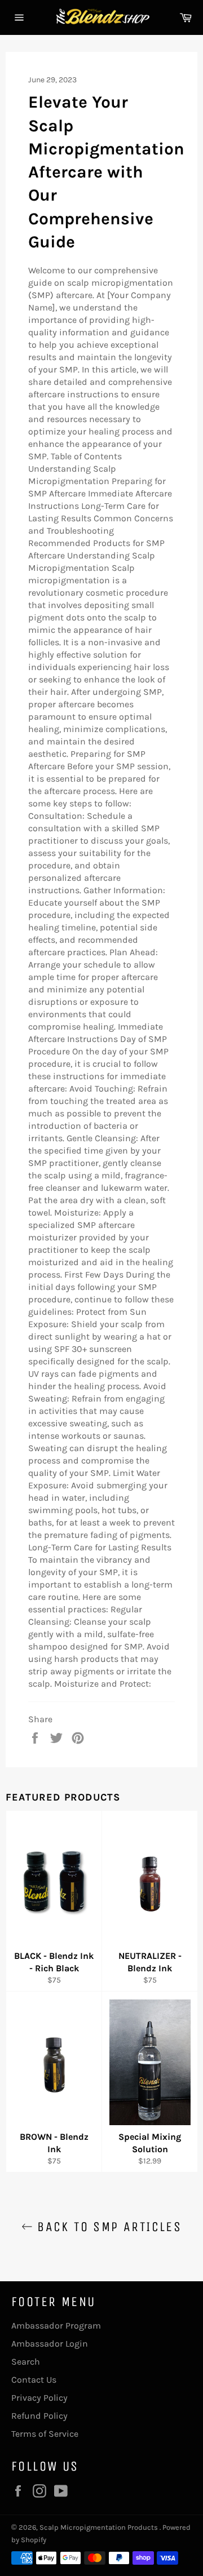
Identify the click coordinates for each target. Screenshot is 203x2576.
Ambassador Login (50, 2344)
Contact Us (34, 2380)
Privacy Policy (39, 2398)
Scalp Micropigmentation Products (100, 2527)
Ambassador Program (56, 2326)
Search (26, 2362)
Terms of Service (45, 2434)
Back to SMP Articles (107, 2227)
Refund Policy (39, 2416)
